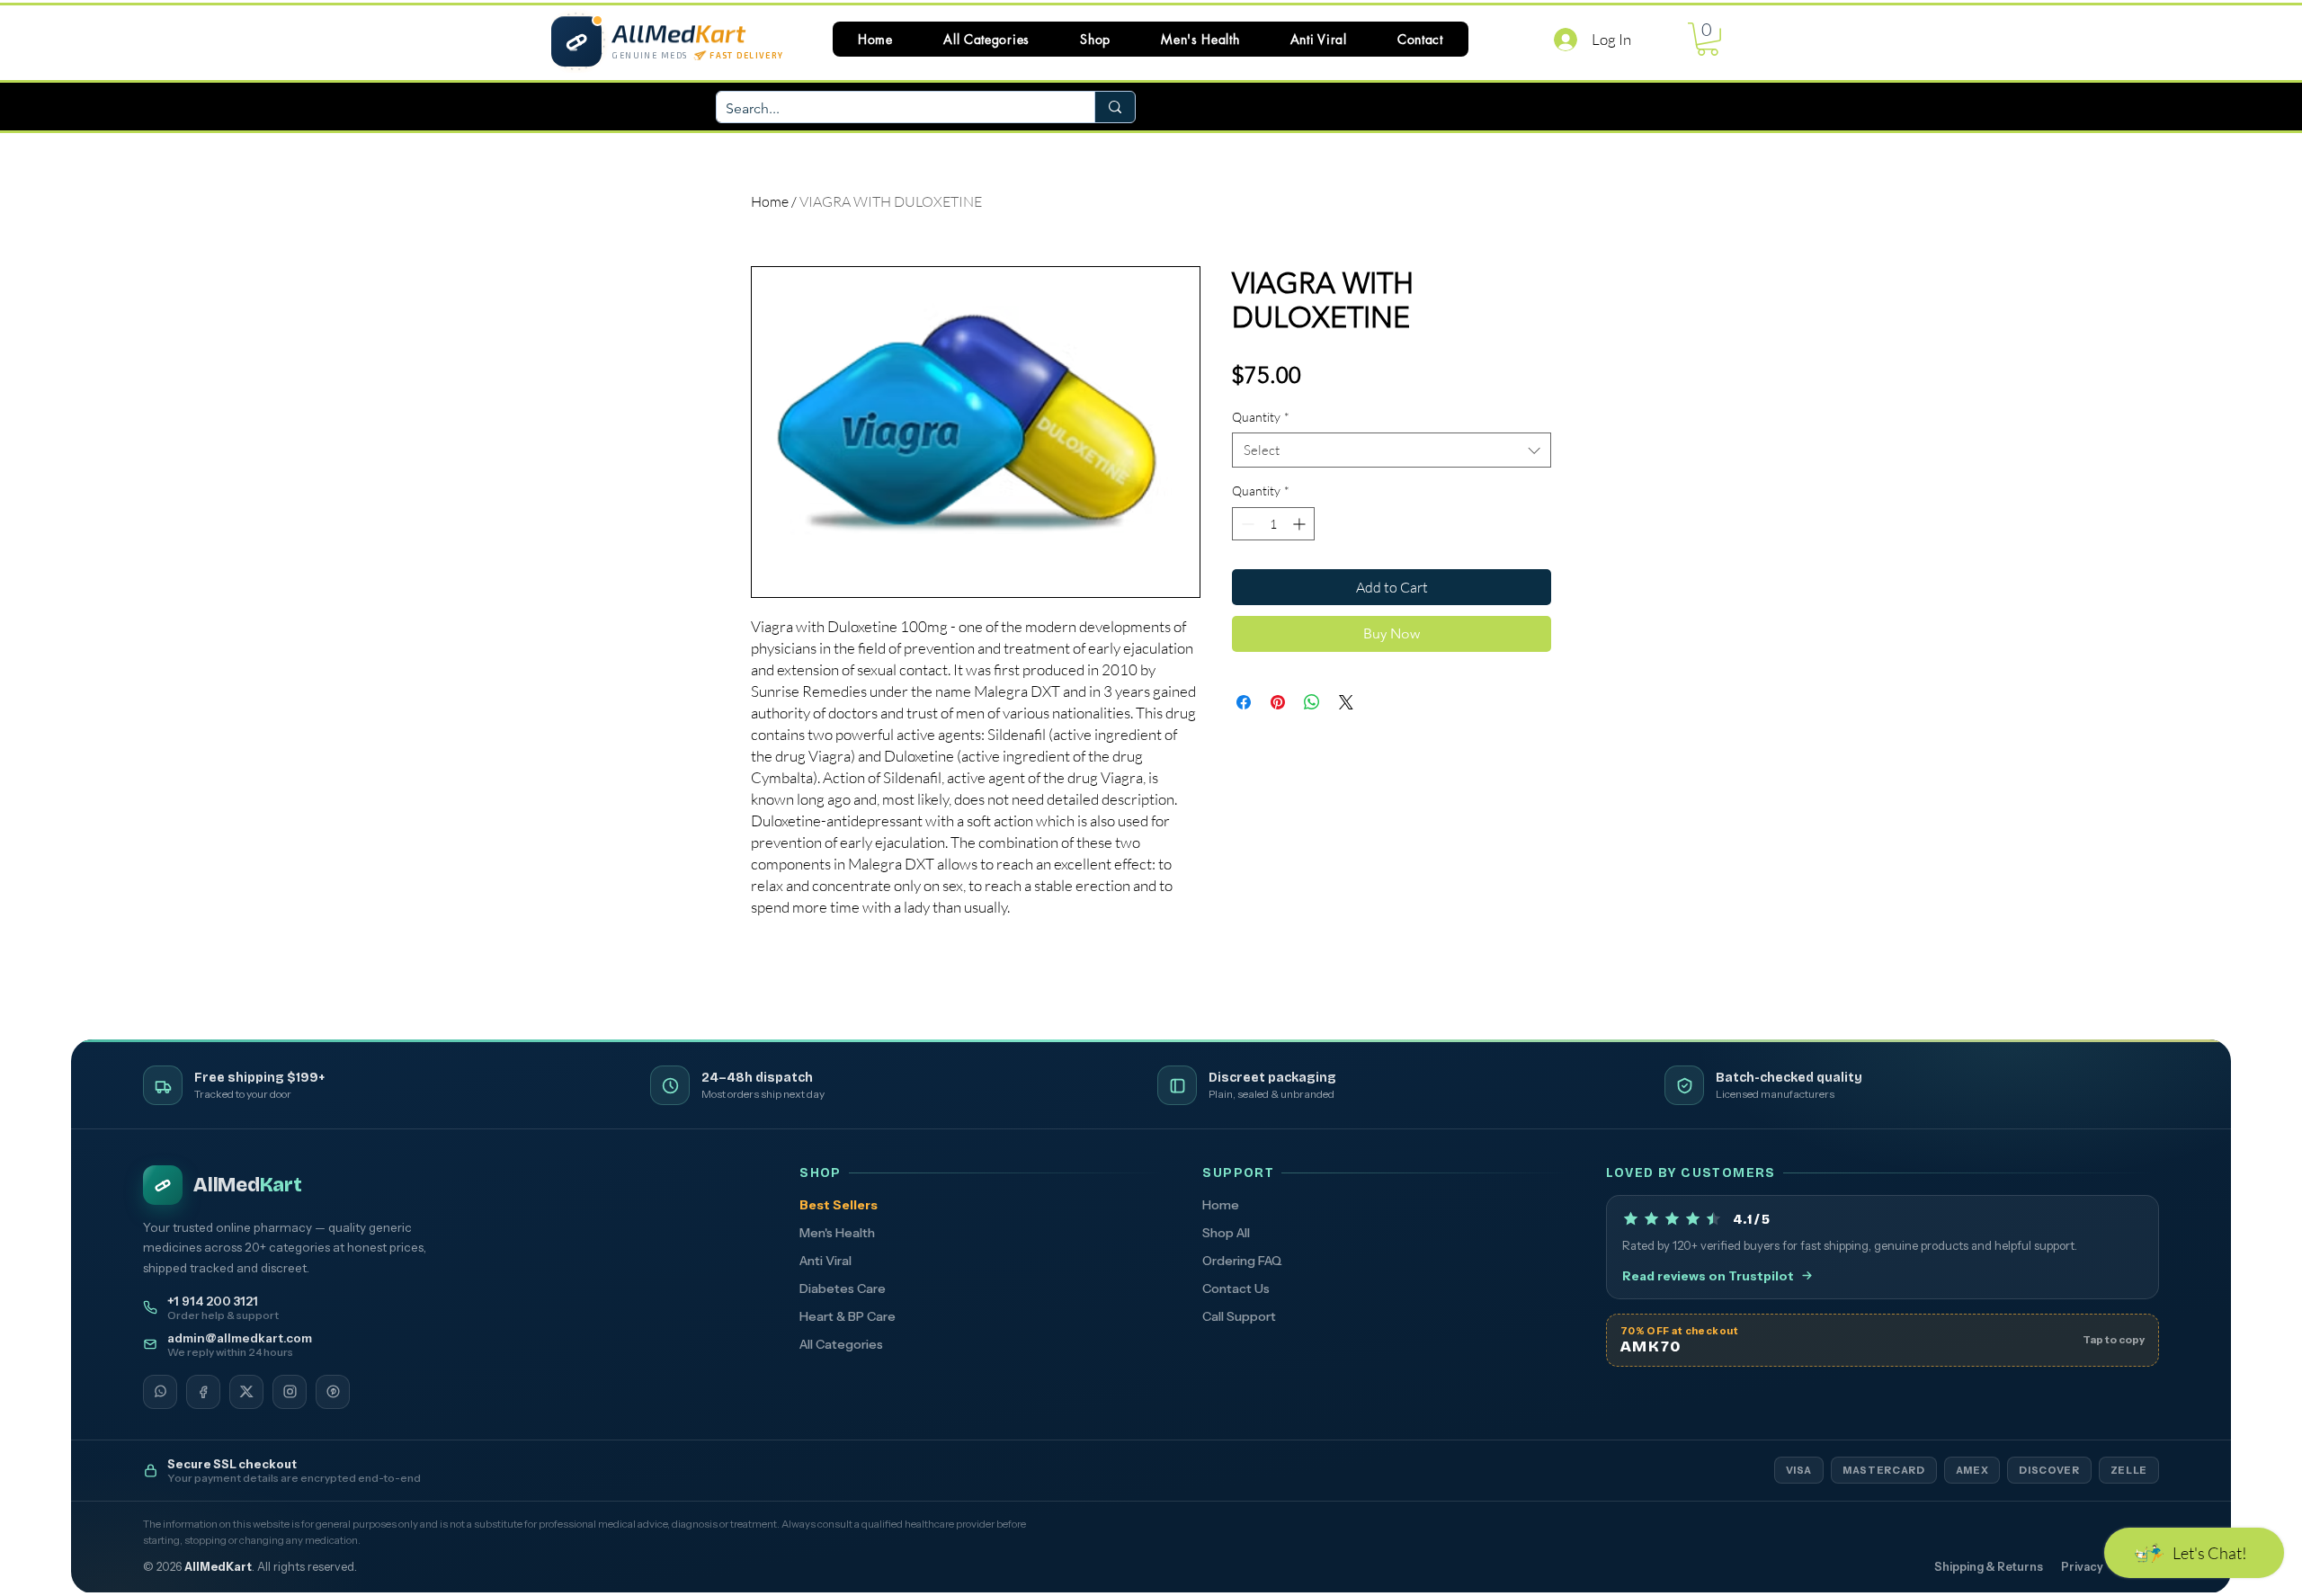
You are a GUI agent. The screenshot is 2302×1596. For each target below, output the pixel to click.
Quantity (1261, 417)
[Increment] (1301, 524)
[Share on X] (1346, 702)
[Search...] (1115, 107)
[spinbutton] (1273, 524)
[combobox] (1392, 450)
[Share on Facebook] (1244, 702)
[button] (986, 39)
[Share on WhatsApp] (1312, 702)
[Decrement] (1246, 524)
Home (770, 201)
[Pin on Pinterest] (1278, 702)
